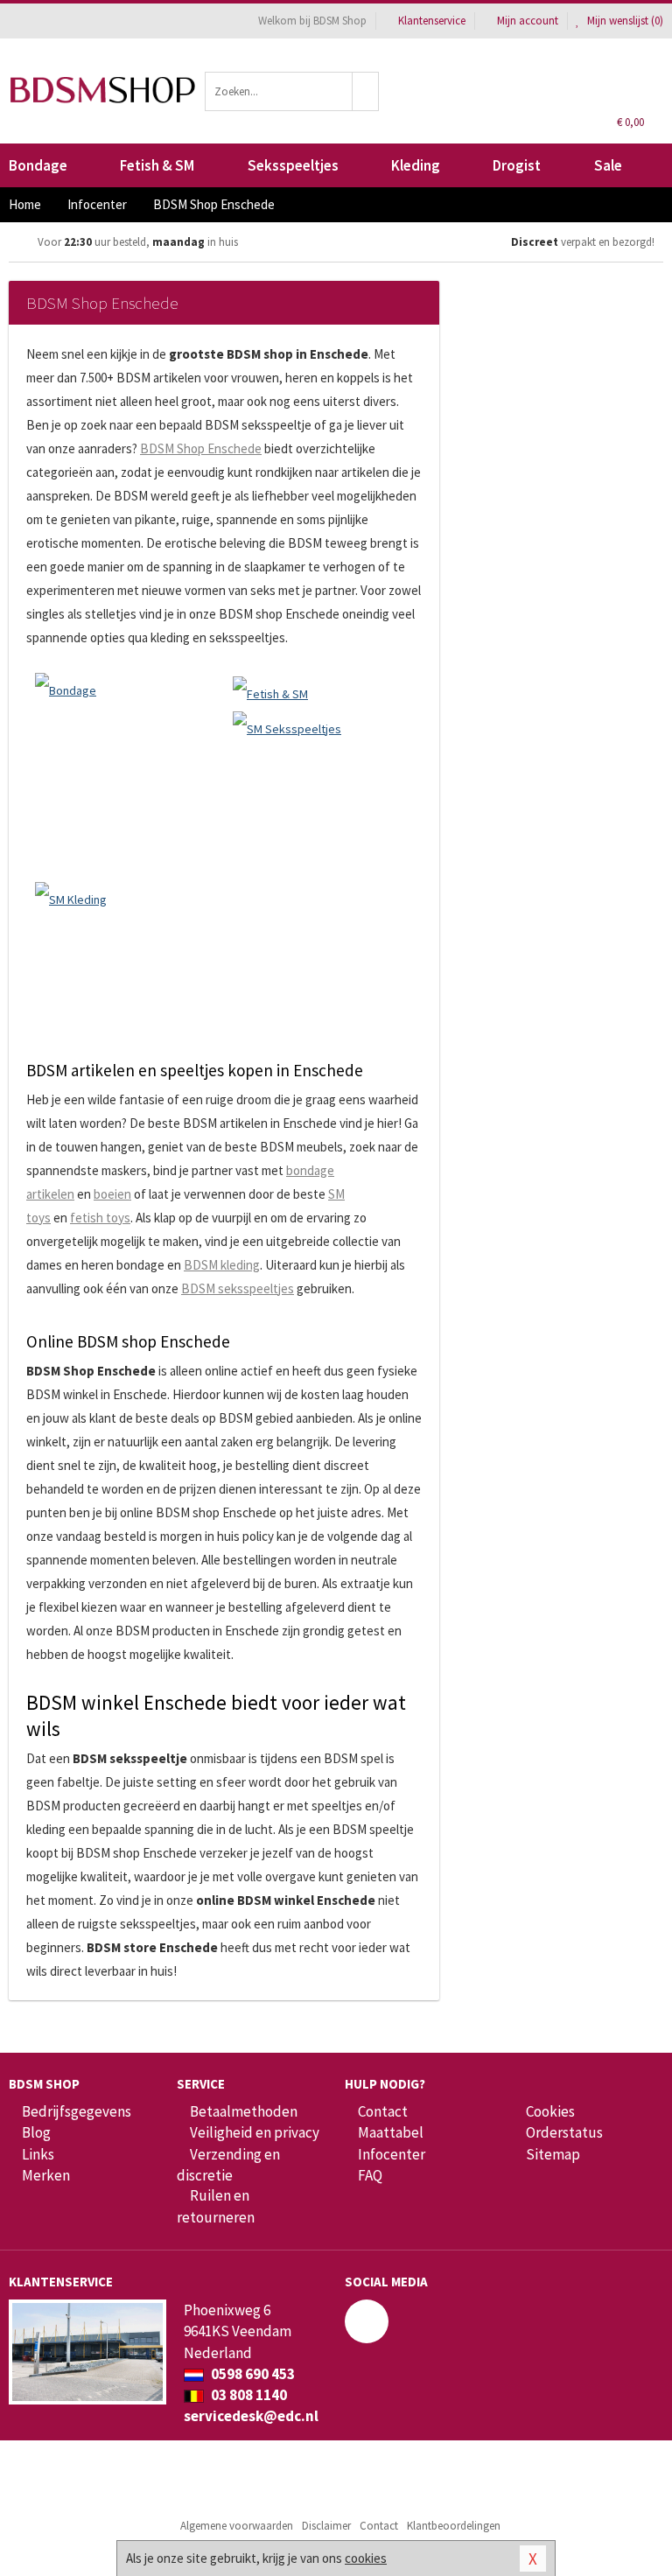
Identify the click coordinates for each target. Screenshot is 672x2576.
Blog (36, 2132)
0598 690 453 (252, 2374)
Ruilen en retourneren (216, 2206)
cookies (366, 2558)
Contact (383, 2111)
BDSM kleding (222, 1265)
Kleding (416, 165)
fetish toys (100, 1218)
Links (38, 2154)
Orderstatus (564, 2132)
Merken (46, 2175)
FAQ (370, 2175)
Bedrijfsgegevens (77, 2111)
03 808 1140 (248, 2395)
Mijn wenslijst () (624, 21)
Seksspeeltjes (293, 165)
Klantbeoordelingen (454, 2526)
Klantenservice (432, 21)
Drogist (517, 165)
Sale (608, 165)
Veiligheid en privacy (255, 2132)
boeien (112, 1194)
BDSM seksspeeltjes (238, 1288)
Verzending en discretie (228, 2165)
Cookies (550, 2111)
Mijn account (528, 21)
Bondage (38, 165)
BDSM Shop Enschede (201, 448)
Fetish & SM (157, 165)
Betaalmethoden (244, 2111)
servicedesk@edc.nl (251, 2416)
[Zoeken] (366, 91)
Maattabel (391, 2132)
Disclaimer (326, 2526)
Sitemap (553, 2154)
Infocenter (392, 2154)
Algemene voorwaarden (237, 2526)
